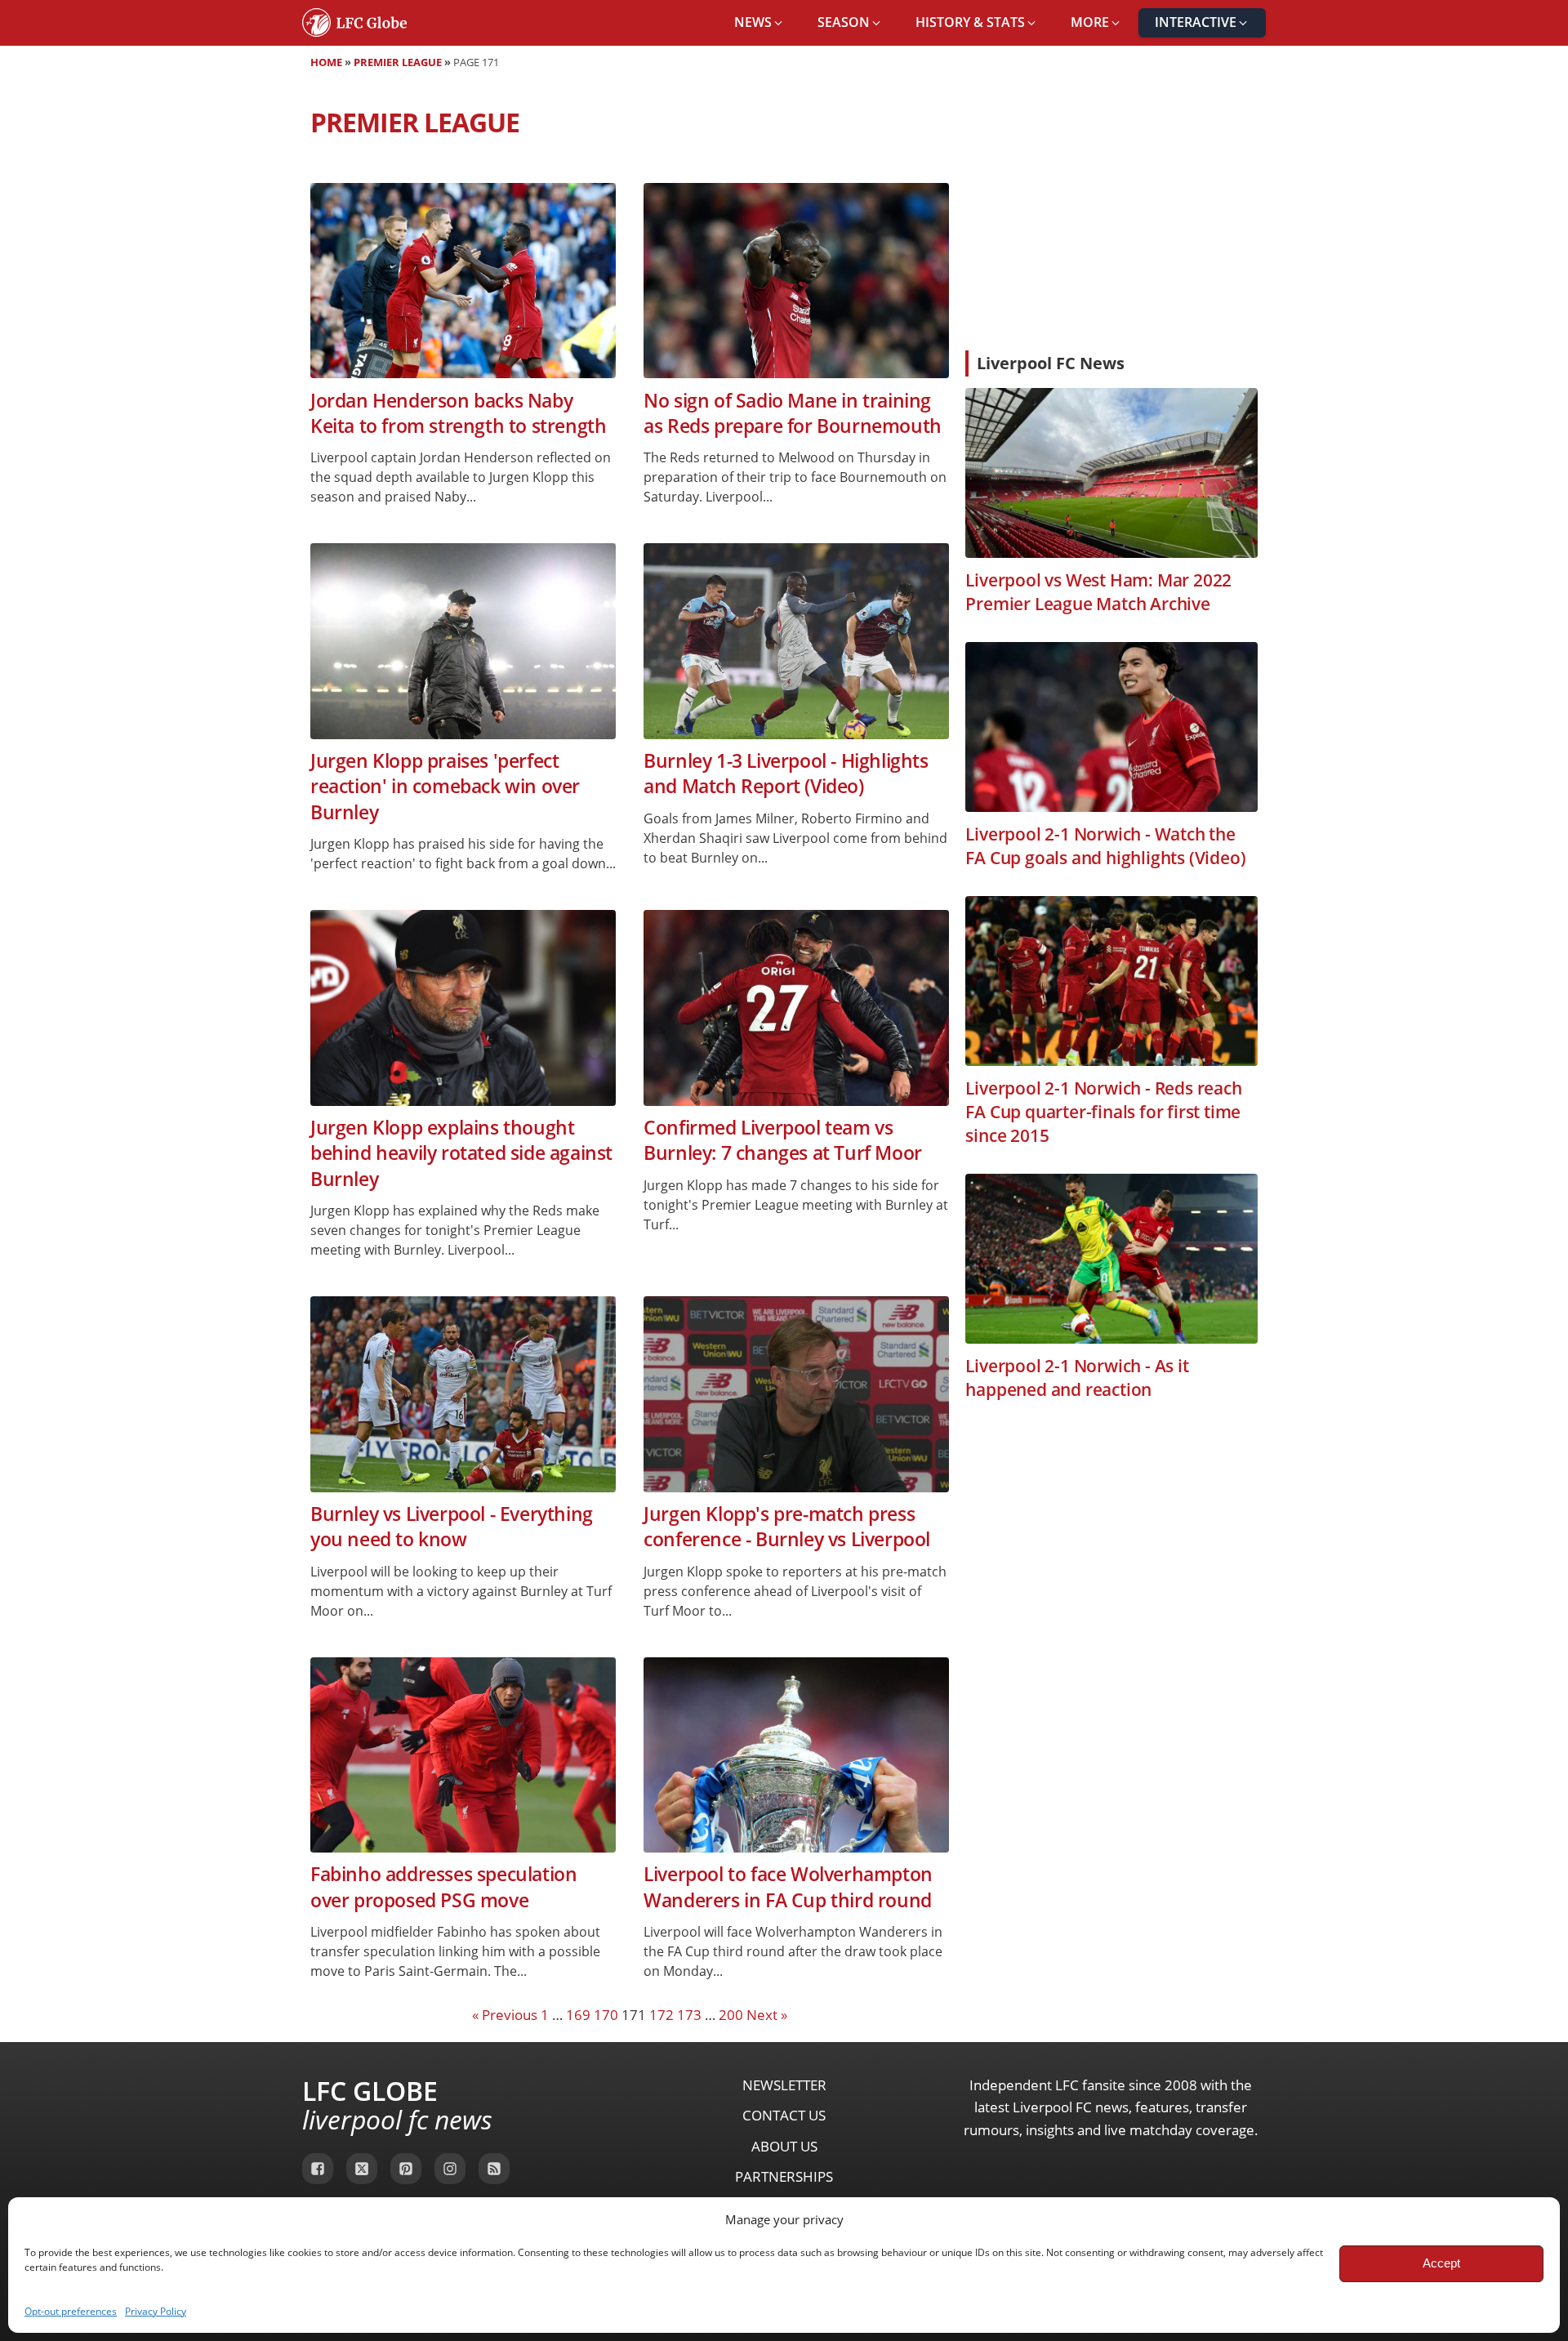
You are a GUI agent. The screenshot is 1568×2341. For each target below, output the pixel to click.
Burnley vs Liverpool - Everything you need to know (452, 1527)
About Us (784, 2146)
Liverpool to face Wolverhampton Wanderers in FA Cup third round (788, 1887)
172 (661, 2015)
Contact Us (784, 2115)
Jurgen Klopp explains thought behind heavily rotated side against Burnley (461, 1153)
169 (578, 2015)
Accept (1441, 2263)
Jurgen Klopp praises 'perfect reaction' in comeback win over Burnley (445, 787)
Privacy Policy (156, 2311)
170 (606, 2015)
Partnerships (784, 2176)
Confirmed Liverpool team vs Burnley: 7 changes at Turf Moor (783, 1140)
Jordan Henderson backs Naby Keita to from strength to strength (458, 413)
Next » (767, 2015)
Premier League (398, 62)
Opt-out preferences (71, 2311)
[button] (759, 23)
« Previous (505, 2015)
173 (689, 2015)
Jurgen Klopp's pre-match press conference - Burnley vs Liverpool (787, 1527)
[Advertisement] (1111, 216)
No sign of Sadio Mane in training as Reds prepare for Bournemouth (793, 413)
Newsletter (784, 2085)
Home (326, 62)
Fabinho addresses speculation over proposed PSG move (443, 1887)
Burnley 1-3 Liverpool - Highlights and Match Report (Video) (786, 774)
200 (731, 2015)
